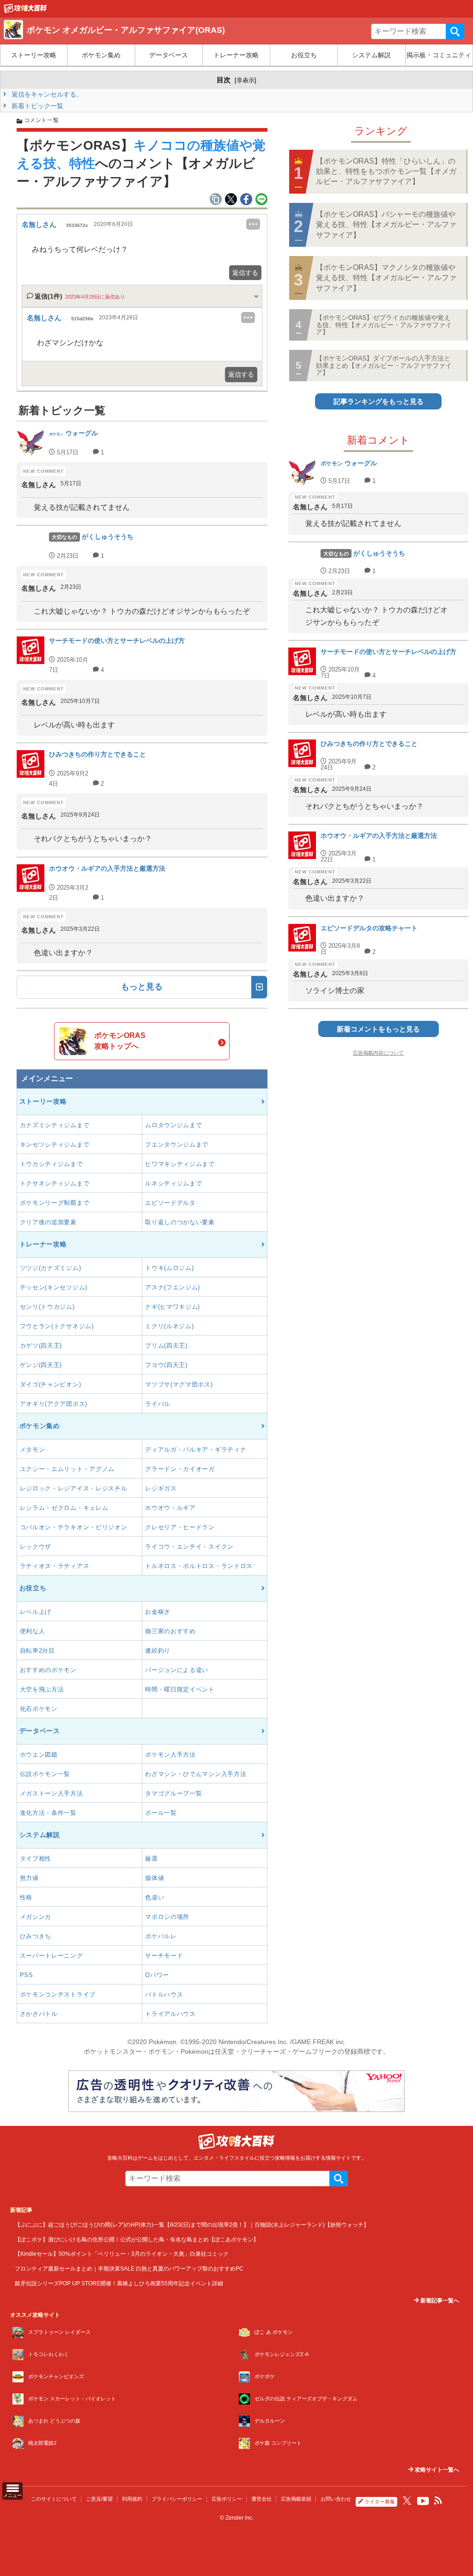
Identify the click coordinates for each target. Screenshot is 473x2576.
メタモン (33, 1450)
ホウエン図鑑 (39, 1755)
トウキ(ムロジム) (169, 1268)
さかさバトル (39, 2014)
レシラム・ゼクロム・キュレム (64, 1508)
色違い (155, 1897)
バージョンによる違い (177, 1670)
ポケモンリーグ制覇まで (55, 1203)
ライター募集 (380, 2502)
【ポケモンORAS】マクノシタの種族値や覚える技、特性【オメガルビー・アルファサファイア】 (386, 278)
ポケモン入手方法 (170, 1755)
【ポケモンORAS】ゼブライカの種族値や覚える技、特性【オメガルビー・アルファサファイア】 (384, 325)
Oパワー (157, 1975)
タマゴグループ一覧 (173, 1793)
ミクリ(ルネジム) (169, 1326)
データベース (169, 55)
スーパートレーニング (52, 1956)
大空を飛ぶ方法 (42, 1689)
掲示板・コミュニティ (439, 55)
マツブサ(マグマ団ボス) (179, 1384)
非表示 (246, 80)
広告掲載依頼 (296, 2499)
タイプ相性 (36, 1859)
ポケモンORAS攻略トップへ (120, 1041)
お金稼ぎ (158, 1612)
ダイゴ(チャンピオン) (51, 1384)
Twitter (407, 2501)
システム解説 (371, 55)
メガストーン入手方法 (52, 1793)
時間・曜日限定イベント (180, 1689)
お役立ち (304, 55)
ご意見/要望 (99, 2499)
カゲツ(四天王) (41, 1346)
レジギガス (161, 1488)
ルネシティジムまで (173, 1183)
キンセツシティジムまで (55, 1145)
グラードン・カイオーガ (180, 1469)
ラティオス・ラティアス (55, 1566)
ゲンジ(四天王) (41, 1365)
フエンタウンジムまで (177, 1145)
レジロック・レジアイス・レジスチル (74, 1488)
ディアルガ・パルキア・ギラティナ (196, 1450)
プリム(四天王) (166, 1346)
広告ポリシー (227, 2499)
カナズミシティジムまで (55, 1125)
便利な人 (33, 1631)
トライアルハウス (170, 2014)
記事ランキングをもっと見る (379, 401)
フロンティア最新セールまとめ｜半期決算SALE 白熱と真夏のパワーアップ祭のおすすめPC (129, 2268)
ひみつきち (36, 1936)
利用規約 (132, 2499)
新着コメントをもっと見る (378, 1029)
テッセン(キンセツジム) (54, 1287)
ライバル (158, 1404)
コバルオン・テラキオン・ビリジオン (74, 1527)
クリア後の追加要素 (48, 1222)
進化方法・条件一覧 (48, 1813)
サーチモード (164, 1956)
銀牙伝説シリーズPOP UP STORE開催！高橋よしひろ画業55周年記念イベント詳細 (119, 2283)
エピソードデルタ (170, 1203)
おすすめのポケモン (48, 1670)
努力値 (29, 1878)
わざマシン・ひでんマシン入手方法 (196, 1774)
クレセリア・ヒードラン (180, 1527)
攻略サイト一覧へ (436, 2470)
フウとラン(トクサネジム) (57, 1326)
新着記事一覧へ (439, 2301)
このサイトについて (54, 2499)
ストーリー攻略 (34, 55)
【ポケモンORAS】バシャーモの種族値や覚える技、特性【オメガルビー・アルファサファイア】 (386, 225)
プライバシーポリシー (177, 2499)
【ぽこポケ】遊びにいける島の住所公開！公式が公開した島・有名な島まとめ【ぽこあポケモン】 (137, 2239)
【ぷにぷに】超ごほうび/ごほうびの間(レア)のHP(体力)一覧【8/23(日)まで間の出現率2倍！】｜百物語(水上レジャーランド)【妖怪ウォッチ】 (192, 2225)
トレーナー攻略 (236, 55)
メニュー (12, 2495)
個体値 (155, 1878)
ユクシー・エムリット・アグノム (67, 1469)
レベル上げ (36, 1612)
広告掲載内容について (378, 1053)
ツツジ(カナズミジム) (51, 1268)
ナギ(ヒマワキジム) (173, 1307)
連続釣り (158, 1651)
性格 (26, 1897)
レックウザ (36, 1547)
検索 (455, 31)
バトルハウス (164, 1994)
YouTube (423, 2501)
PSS (27, 1975)
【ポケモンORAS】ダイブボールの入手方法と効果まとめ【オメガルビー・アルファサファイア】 (384, 365)
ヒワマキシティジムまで (180, 1164)
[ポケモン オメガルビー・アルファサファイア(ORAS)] (25, 11)
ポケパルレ (161, 1936)
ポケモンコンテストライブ (58, 1994)
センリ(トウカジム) (47, 1307)
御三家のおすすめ (170, 1631)
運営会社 (261, 2499)
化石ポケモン (39, 1709)
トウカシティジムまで (52, 1164)
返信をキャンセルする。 (46, 94)
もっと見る (142, 987)
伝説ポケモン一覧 (45, 1774)
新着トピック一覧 (36, 106)
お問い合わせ (336, 2499)
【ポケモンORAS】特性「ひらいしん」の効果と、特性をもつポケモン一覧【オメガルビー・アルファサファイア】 (386, 171)
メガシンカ (36, 1917)
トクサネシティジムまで (55, 1183)
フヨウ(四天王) (166, 1365)
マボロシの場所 (167, 1917)
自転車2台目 (37, 1651)
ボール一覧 (161, 1813)
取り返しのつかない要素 (180, 1222)
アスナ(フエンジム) (173, 1287)
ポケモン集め (101, 55)
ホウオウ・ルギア (170, 1508)
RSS (438, 2501)
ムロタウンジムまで (173, 1125)
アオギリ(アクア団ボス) (54, 1404)
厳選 (151, 1859)
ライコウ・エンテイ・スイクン (189, 1547)
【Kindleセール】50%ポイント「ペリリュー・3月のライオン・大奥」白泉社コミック (122, 2254)
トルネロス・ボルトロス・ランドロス (199, 1566)
